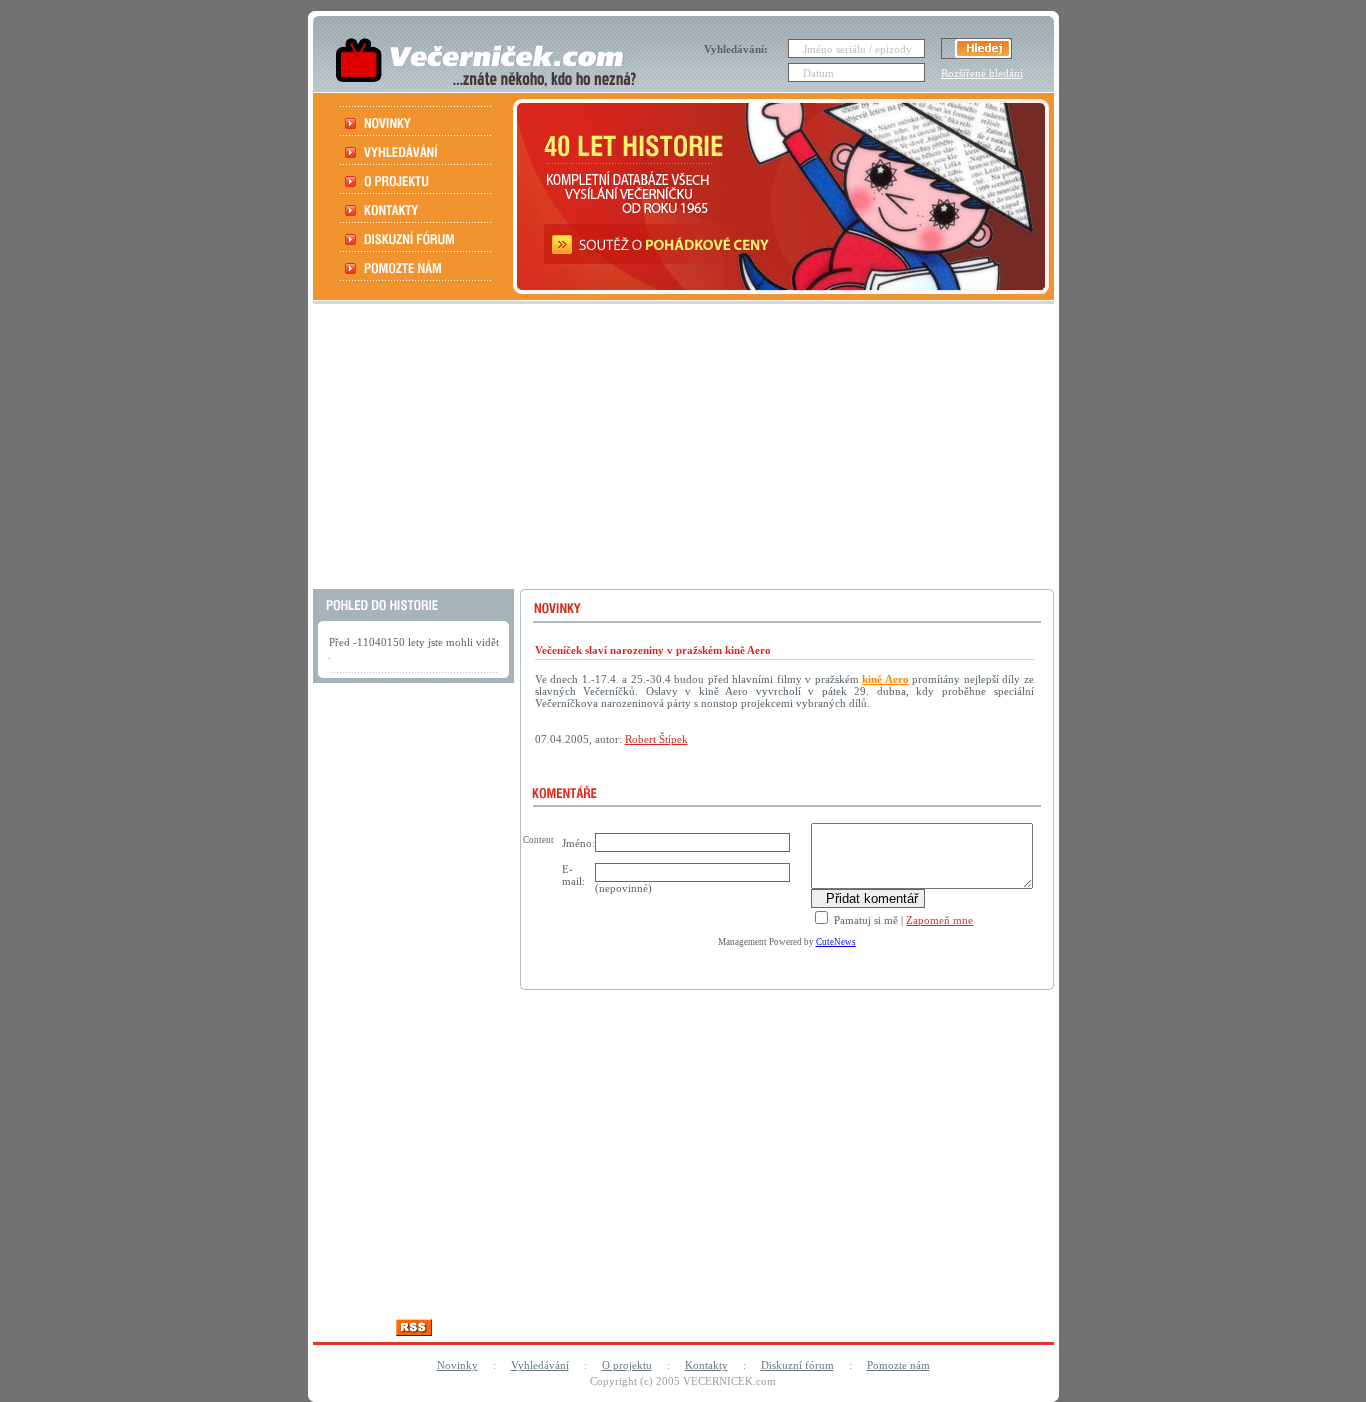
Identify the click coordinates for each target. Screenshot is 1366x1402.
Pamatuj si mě (864, 920)
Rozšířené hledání (982, 73)
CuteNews (836, 942)
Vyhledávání (540, 1365)
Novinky (457, 1365)
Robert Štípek (656, 739)
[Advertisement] (681, 449)
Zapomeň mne (939, 920)
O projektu (627, 1365)
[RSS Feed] (414, 1330)
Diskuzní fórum (797, 1365)
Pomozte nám (898, 1365)
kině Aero (885, 679)
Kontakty (706, 1365)
